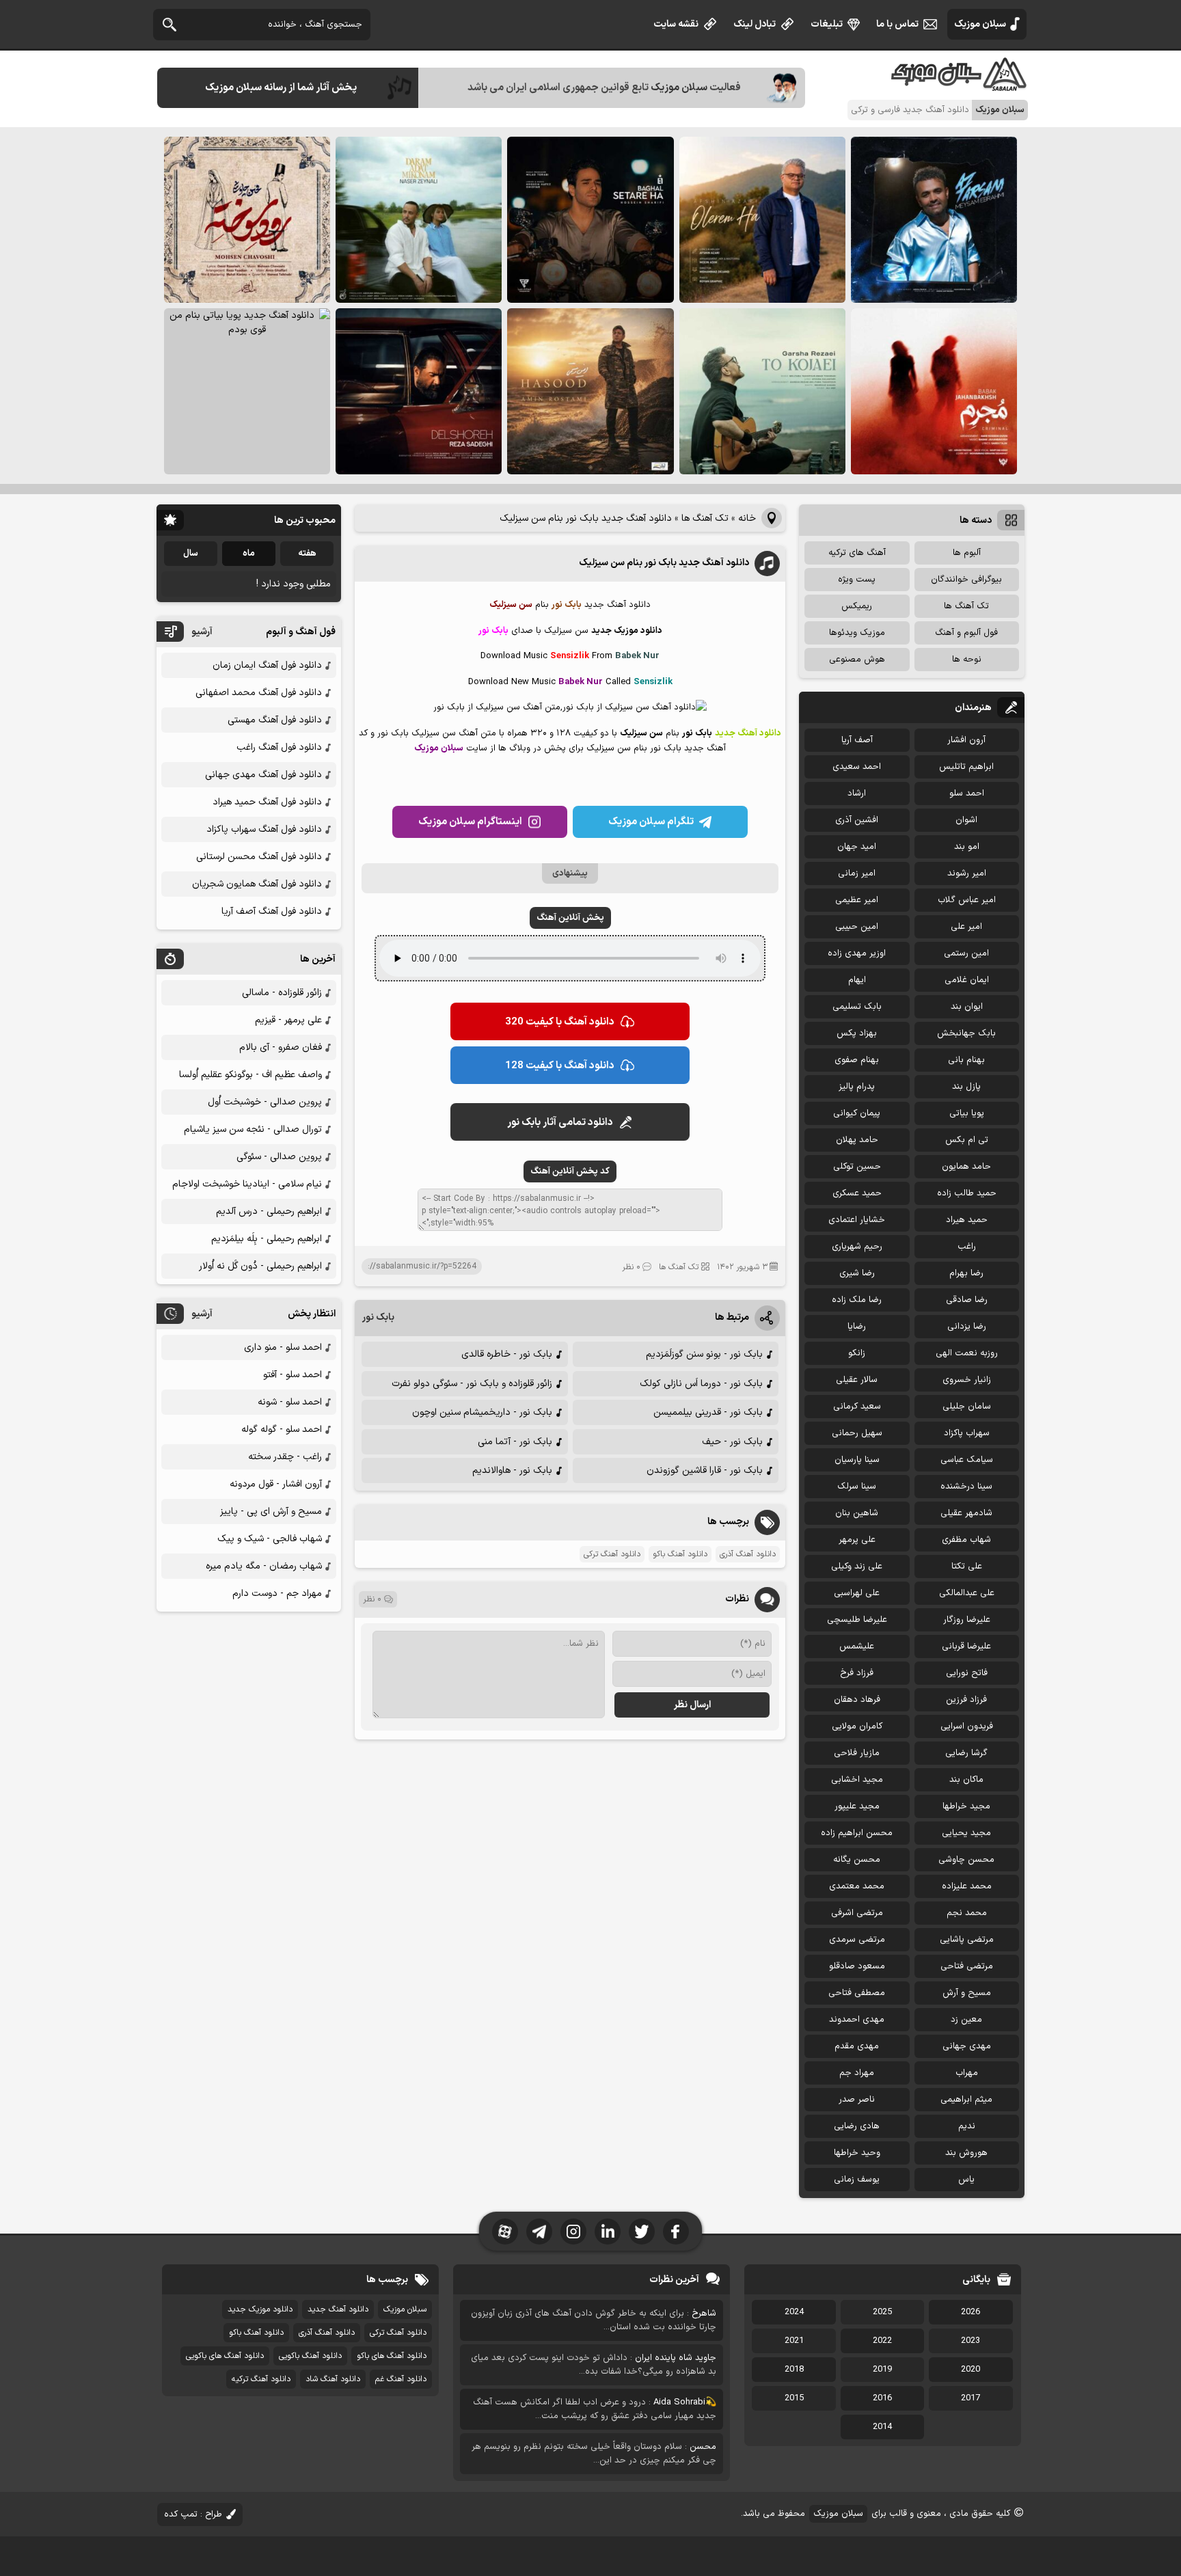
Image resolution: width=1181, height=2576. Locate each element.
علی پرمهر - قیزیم (288, 1020)
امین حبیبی (857, 927)
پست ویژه (857, 580)
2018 (794, 2370)
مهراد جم (857, 2073)
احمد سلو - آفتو (293, 1375)
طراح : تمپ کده (193, 2514)
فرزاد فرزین (966, 1700)
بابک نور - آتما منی (515, 1442)
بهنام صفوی (857, 1060)
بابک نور (378, 1317)
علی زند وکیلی (857, 1567)
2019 (882, 2370)
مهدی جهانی (967, 2046)
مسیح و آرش (967, 1993)
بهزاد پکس (857, 1033)
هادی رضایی (857, 2126)
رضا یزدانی (967, 1327)
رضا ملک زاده (857, 1300)
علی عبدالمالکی (967, 1593)
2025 (882, 2312)
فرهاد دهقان (857, 1700)
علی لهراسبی (857, 1593)
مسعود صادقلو (857, 1966)
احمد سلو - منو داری (283, 1347)
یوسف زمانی (857, 2180)
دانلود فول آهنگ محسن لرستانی (259, 857)
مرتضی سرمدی (857, 1940)
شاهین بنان (857, 1513)
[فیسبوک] (676, 2232)
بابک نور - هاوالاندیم (512, 1470)
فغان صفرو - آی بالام (281, 1047)
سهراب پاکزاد (967, 1433)
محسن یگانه (857, 1860)
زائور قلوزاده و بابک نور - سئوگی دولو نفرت (472, 1384)
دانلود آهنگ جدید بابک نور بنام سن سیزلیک (664, 563)
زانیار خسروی (967, 1380)
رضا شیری (857, 1273)
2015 (794, 2398)
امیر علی (966, 927)
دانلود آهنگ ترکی (612, 1554)
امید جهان (857, 847)
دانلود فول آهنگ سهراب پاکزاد (264, 829)
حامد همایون (966, 1167)
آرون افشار (966, 740)
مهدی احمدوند (857, 2020)
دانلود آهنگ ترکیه (261, 2379)
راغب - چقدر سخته (285, 1457)
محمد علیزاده (967, 1886)
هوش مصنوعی (857, 660)
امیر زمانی (857, 873)
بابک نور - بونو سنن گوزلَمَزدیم (704, 1354)
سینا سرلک (857, 1487)
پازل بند (966, 1087)
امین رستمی (966, 953)
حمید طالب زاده (967, 1193)
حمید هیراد (967, 1220)
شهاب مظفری (966, 1540)
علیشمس (857, 1646)
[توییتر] (642, 2232)
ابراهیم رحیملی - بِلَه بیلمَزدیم (267, 1239)
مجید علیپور (857, 1806)
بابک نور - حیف (732, 1442)
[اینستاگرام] (573, 2232)
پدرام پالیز (857, 1087)
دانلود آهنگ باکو (680, 1554)
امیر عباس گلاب (967, 900)
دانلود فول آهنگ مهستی (275, 720)
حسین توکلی (857, 1167)
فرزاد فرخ (857, 1673)
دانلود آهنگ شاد (333, 2379)
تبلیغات (827, 24)
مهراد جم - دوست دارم (277, 1594)
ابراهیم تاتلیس (966, 767)
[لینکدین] (608, 2232)
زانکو (857, 1353)
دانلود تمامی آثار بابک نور (560, 1123)
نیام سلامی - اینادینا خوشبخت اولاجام (247, 1184)
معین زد (966, 2020)
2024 (794, 2312)
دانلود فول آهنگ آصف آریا (272, 911)
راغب (967, 1247)
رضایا (857, 1327)
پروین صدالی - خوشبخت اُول (265, 1102)
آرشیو (202, 632)
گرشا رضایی (966, 1753)
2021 (794, 2341)
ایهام (857, 980)
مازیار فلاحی (857, 1753)
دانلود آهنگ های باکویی (225, 2356)
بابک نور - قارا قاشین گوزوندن (705, 1470)
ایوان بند (967, 1007)
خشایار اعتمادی (857, 1220)
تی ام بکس (967, 1140)
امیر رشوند (967, 873)
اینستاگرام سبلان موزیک (470, 822)
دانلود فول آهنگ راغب (279, 747)
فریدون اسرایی (967, 1726)
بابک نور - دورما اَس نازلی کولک (701, 1384)
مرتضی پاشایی (967, 1940)
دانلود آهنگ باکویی (310, 2356)
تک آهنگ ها (705, 518)
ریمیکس (857, 606)
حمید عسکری (857, 1193)
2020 (970, 2370)
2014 (882, 2427)
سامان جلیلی (967, 1407)
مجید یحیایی (966, 1833)
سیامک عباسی (967, 1460)
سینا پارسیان (857, 1460)
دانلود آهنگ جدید (338, 2309)
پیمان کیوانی (857, 1113)
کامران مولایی (857, 1726)
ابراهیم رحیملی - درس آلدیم (269, 1211)
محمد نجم (967, 1913)
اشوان (966, 820)
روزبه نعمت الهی (967, 1353)
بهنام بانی (966, 1060)
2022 (882, 2341)
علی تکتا (967, 1567)
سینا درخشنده (966, 1487)
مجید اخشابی (857, 1780)
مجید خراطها (966, 1806)
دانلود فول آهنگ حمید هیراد (267, 802)
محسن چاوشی (966, 1860)
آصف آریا (857, 740)
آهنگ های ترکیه (857, 553)
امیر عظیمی (857, 900)
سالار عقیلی (857, 1380)
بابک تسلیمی (857, 1007)
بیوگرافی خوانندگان (966, 580)
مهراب (967, 2073)
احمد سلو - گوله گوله (282, 1429)
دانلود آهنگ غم (401, 2379)
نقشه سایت (676, 24)
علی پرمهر (857, 1540)
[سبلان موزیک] (960, 86)
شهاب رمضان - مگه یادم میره (264, 1566)
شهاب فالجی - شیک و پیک (270, 1539)
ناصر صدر (857, 2100)
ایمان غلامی (967, 980)
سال (191, 554)
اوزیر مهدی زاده (857, 953)
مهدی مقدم (857, 2046)
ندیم (967, 2126)
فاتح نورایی (967, 1673)
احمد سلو (967, 794)
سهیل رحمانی (857, 1433)
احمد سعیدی (857, 767)
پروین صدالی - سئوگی (279, 1157)
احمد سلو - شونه (290, 1402)
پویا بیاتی (967, 1113)
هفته (307, 554)
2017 (970, 2398)
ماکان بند (966, 1780)
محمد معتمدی (857, 1886)
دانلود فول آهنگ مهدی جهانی (263, 775)
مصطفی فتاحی (857, 1993)
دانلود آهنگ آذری (748, 1554)
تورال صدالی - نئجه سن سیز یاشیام (253, 1129)
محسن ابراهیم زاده (857, 1833)
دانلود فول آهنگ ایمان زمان (267, 665)
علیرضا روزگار (967, 1620)
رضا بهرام (966, 1273)
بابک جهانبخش (966, 1033)
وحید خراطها (857, 2153)
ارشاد (857, 794)
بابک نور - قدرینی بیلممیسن (708, 1412)
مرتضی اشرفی (857, 1913)
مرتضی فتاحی (967, 1966)
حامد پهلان (857, 1140)
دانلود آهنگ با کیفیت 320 (560, 1022)
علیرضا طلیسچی (857, 1620)
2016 (882, 2398)
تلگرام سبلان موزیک (651, 822)
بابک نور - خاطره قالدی (507, 1354)
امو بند (967, 847)
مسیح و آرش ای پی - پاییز (271, 1511)
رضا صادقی (967, 1300)
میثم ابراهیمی (966, 2100)
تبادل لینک (755, 24)
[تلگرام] (539, 2232)
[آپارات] (505, 2232)
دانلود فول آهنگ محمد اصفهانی (259, 693)
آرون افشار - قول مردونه (276, 1484)
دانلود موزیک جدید (260, 2309)
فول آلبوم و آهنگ (966, 633)
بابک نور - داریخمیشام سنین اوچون (482, 1412)
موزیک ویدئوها (857, 633)
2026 (970, 2312)
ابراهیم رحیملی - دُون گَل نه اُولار (260, 1266)
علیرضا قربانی (966, 1646)
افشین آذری (857, 820)
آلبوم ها (967, 553)
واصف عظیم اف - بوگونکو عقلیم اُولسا (250, 1075)
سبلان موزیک (980, 24)
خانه (747, 518)
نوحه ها (967, 660)
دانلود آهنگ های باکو (392, 2356)
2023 (970, 2341)
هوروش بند (966, 2153)
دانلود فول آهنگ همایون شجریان (257, 884)
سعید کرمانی (857, 1407)
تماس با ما (897, 24)
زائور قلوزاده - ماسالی (282, 993)
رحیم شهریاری (857, 1247)
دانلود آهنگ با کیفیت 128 (560, 1066)
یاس (966, 2180)
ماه (249, 554)
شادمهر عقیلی (966, 1513)
